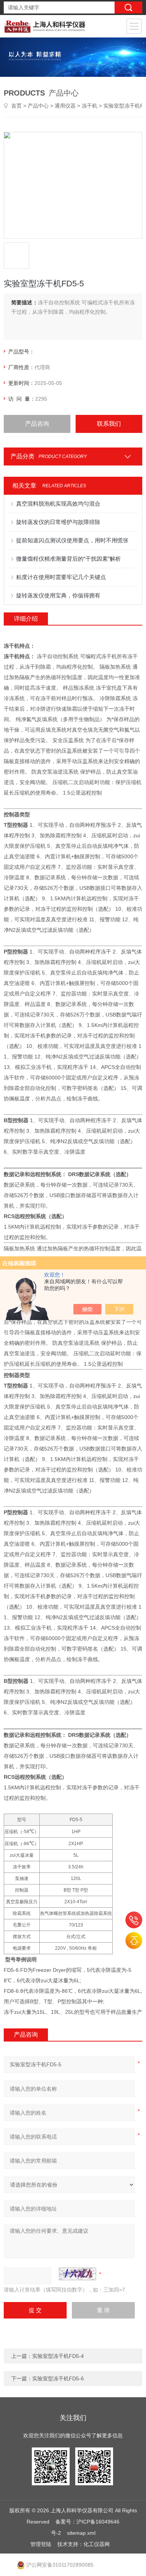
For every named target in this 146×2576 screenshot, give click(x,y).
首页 (16, 106)
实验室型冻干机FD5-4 (58, 2356)
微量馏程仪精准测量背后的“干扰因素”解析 (69, 559)
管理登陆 (41, 2544)
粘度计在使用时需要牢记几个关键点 (61, 577)
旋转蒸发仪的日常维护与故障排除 (58, 522)
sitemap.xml (81, 2533)
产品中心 (38, 106)
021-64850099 (134, 1920)
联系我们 (109, 424)
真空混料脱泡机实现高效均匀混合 (58, 504)
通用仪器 (65, 106)
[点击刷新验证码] (77, 2274)
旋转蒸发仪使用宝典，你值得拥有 (58, 595)
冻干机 (89, 106)
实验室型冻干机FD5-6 (58, 2378)
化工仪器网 (97, 2544)
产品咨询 (37, 424)
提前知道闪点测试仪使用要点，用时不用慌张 (72, 540)
